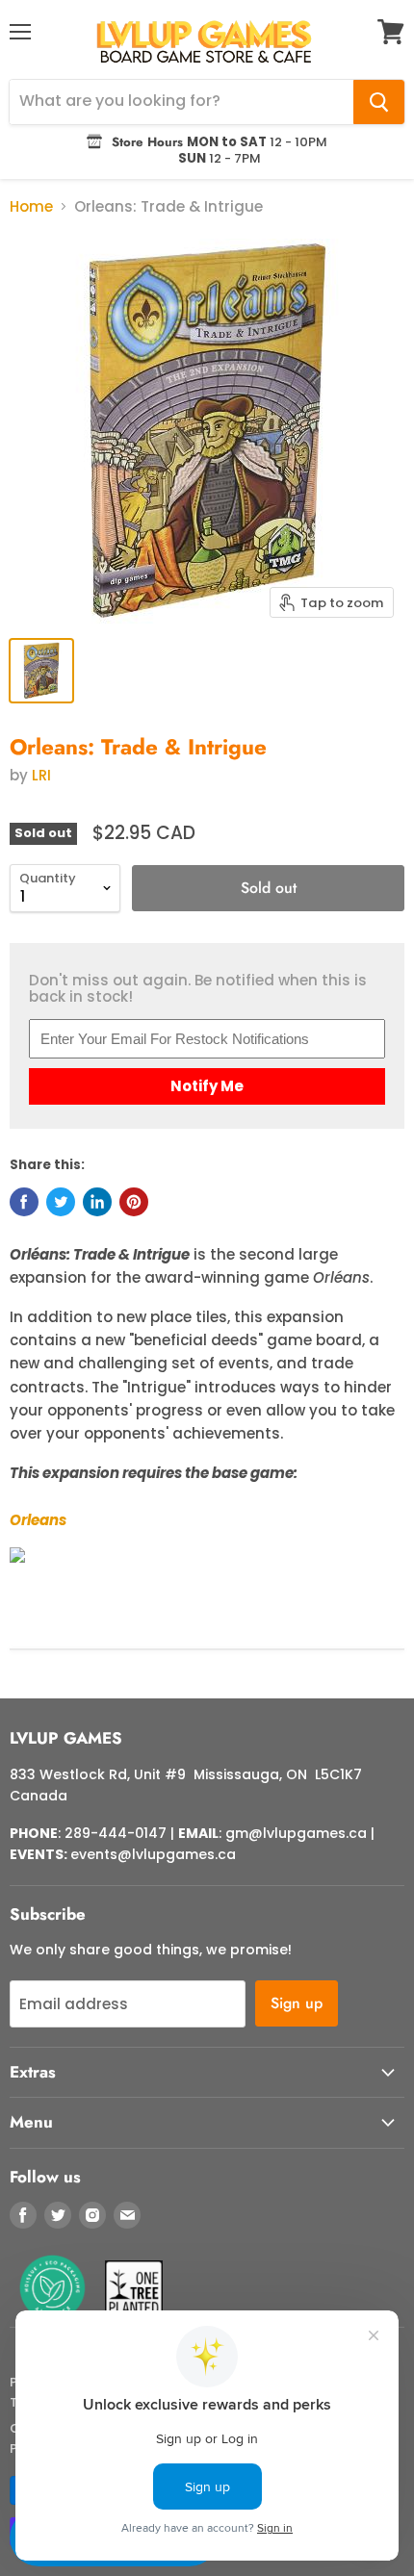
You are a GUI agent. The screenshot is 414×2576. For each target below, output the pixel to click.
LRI (41, 775)
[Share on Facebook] (24, 1202)
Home (31, 206)
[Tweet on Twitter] (61, 1202)
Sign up (297, 2003)
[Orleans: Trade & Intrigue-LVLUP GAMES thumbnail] (41, 671)
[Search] (379, 102)
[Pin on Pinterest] (134, 1202)
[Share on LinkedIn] (97, 1202)
